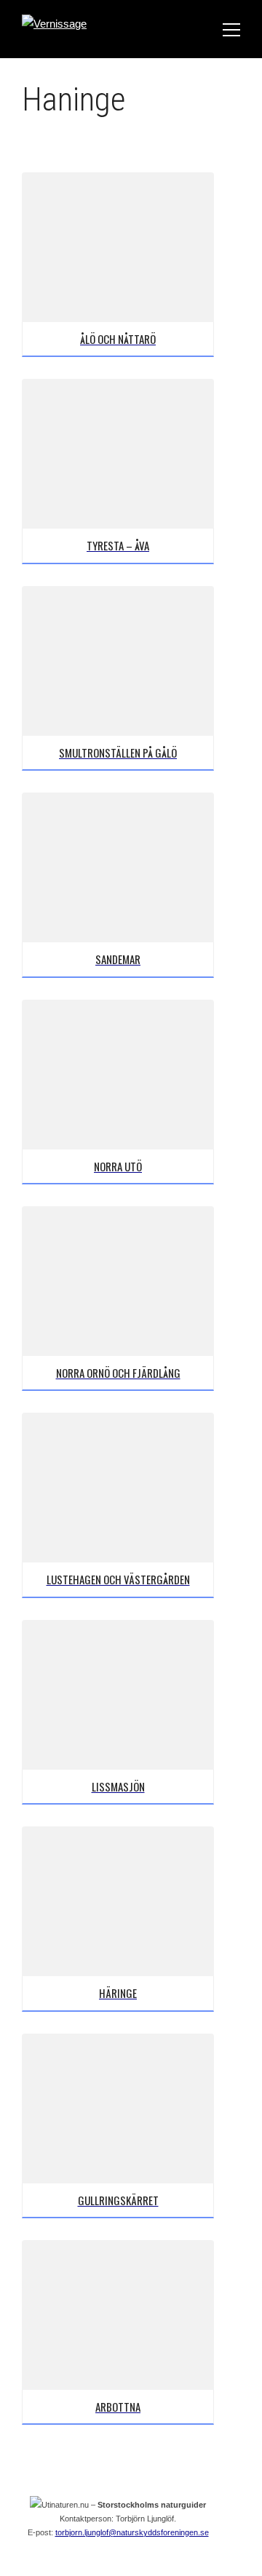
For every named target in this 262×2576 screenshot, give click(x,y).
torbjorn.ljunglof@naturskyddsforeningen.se (132, 2532)
